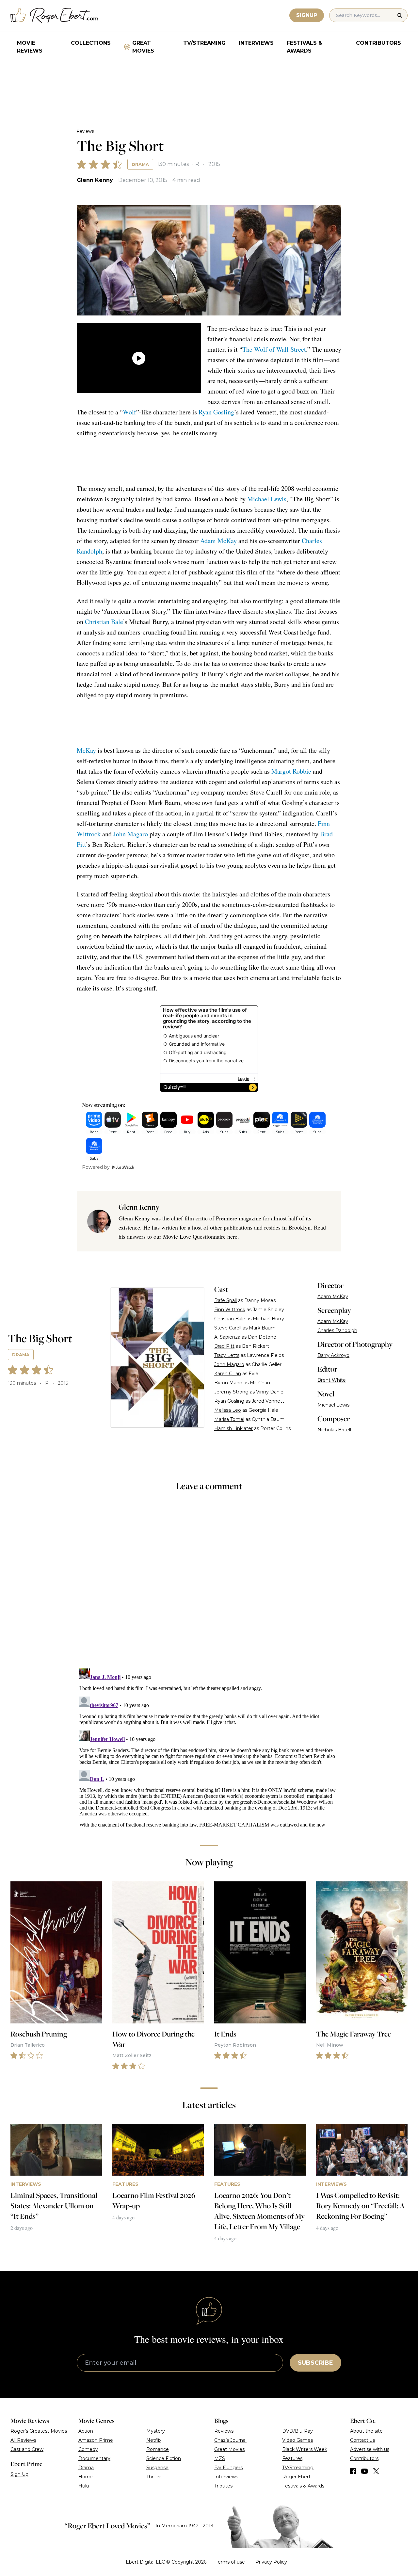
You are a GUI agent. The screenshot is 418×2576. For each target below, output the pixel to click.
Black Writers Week (305, 2449)
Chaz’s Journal (230, 2440)
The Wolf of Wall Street (274, 349)
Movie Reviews (30, 47)
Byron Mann (228, 1383)
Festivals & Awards (305, 47)
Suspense (157, 2468)
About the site (366, 2431)
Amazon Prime (96, 2440)
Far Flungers (228, 2468)
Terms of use (230, 2562)
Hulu (84, 2486)
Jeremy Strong (231, 1392)
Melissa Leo (228, 1410)
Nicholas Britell (334, 1430)
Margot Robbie (291, 771)
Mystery (156, 2431)
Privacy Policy (271, 2562)
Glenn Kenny (95, 180)
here (232, 1236)
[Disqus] (209, 1747)
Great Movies (143, 47)
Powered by (96, 1167)
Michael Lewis (267, 499)
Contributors (378, 43)
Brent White (332, 1380)
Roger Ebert (296, 2477)
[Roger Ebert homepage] (55, 16)
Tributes (223, 2486)
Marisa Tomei (229, 1419)
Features (292, 2458)
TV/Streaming (204, 43)
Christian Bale (104, 622)
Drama (140, 164)
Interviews (256, 43)
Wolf (129, 412)
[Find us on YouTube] (365, 2471)
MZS (220, 2458)
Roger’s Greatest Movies (39, 2431)
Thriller (154, 2477)
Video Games (297, 2440)
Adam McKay (218, 541)
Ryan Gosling (216, 412)
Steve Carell (228, 1328)
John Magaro (131, 834)
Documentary (94, 2458)
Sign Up (19, 2474)
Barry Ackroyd (333, 1355)
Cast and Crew (27, 2449)
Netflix (154, 2440)
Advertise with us (370, 2449)
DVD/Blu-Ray (297, 2431)
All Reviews (23, 2440)
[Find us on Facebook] (353, 2471)
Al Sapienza (227, 1337)
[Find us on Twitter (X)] (376, 2471)
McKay (86, 750)
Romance (158, 2449)
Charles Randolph (337, 1330)
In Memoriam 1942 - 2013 (184, 2526)
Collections (91, 43)
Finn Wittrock (230, 1310)
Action (86, 2431)
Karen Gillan (228, 1374)
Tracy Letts (227, 1355)
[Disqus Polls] (209, 1584)
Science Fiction (164, 2458)
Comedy (88, 2449)
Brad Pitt (224, 1346)
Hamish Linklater (233, 1428)
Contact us (362, 2440)
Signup (307, 15)
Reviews (85, 131)
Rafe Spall (225, 1300)
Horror (86, 2477)
